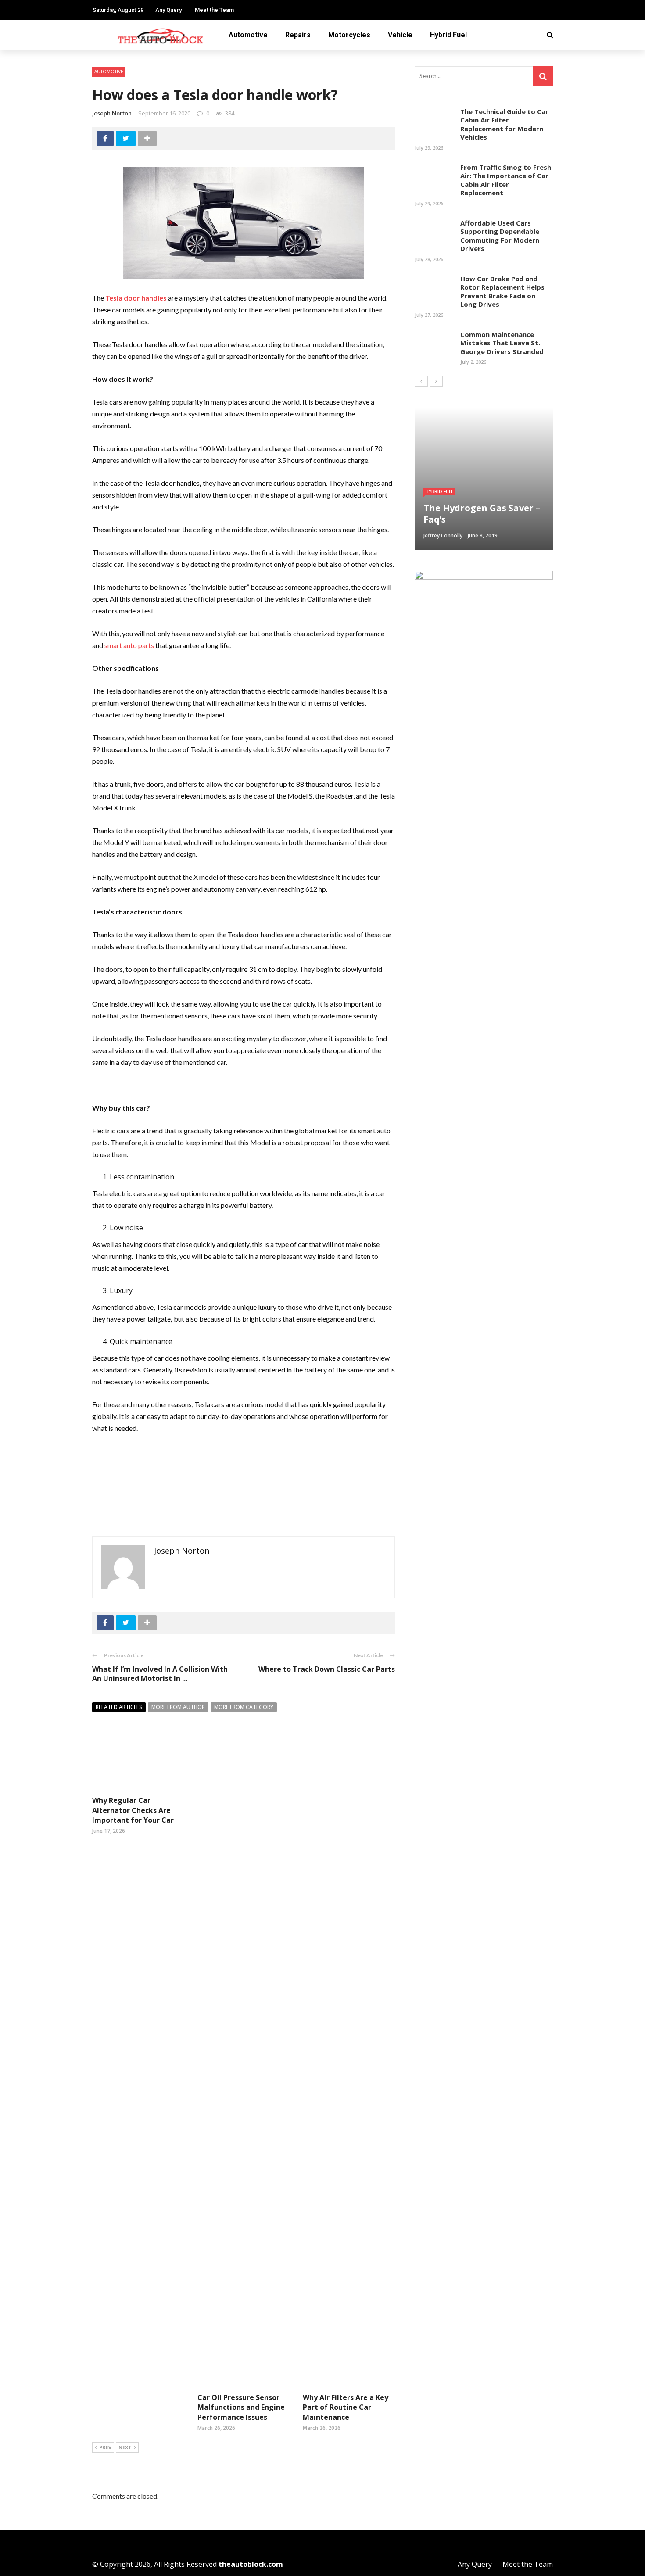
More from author (178, 1707)
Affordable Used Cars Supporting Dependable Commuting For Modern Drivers (500, 236)
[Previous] (421, 381)
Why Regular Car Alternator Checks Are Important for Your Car (133, 1810)
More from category (244, 1707)
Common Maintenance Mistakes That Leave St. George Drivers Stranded (502, 343)
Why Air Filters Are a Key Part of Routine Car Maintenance (346, 2407)
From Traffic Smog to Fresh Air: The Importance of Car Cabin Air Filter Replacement (506, 180)
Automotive (248, 35)
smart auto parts (129, 645)
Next (125, 2447)
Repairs (298, 35)
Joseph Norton (112, 113)
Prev (105, 2447)
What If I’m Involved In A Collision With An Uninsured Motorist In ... (160, 1674)
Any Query (168, 10)
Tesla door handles (136, 298)
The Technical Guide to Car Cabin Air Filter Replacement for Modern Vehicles (504, 124)
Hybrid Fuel (448, 35)
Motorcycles (349, 35)
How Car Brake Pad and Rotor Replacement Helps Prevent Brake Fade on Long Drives (502, 292)
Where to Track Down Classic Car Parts (327, 1669)
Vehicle (400, 35)
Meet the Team (214, 10)
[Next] (436, 381)
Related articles (119, 1707)
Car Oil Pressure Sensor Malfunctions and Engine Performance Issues (241, 2407)
